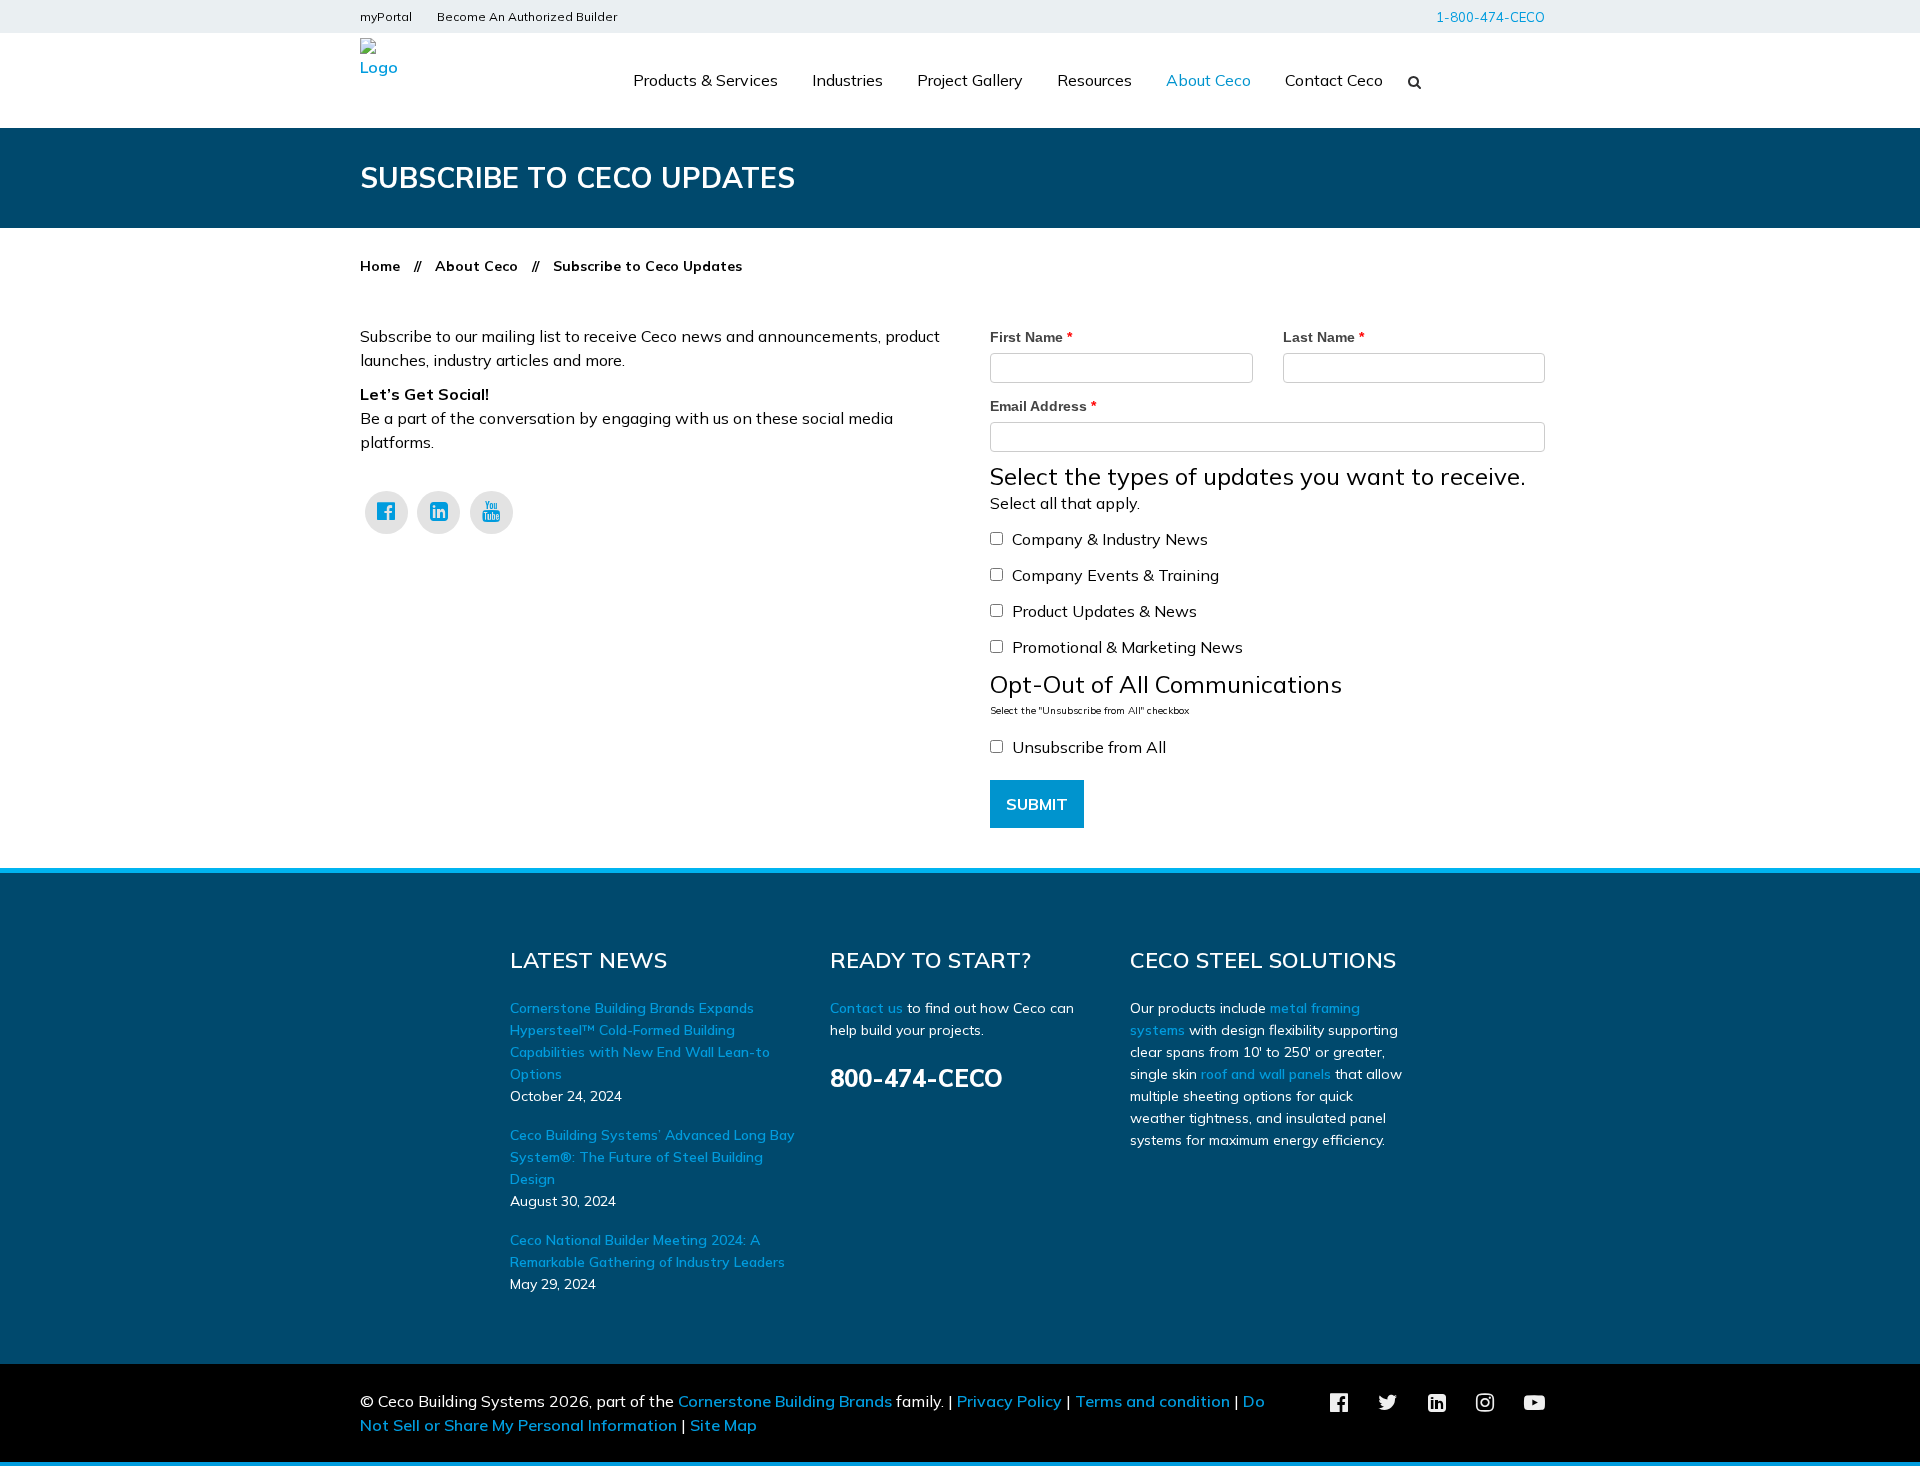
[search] (1410, 82)
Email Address (1043, 406)
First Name (1031, 337)
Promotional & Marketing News (1127, 647)
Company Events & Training (1115, 575)
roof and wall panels (1266, 1074)
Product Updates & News (1104, 611)
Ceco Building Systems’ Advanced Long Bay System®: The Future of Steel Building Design (652, 1157)
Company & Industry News (1110, 539)
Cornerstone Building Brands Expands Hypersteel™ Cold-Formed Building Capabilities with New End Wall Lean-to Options (640, 1041)
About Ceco (476, 266)
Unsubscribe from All (1089, 747)
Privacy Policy (1009, 1401)
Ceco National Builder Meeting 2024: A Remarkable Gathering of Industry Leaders (647, 1251)
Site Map (723, 1425)
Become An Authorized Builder (527, 16)
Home (380, 266)
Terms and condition (1152, 1401)
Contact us (868, 1008)
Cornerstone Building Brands (785, 1401)
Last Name (1323, 337)
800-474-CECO (916, 1078)
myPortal (386, 16)
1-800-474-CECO (1490, 17)
